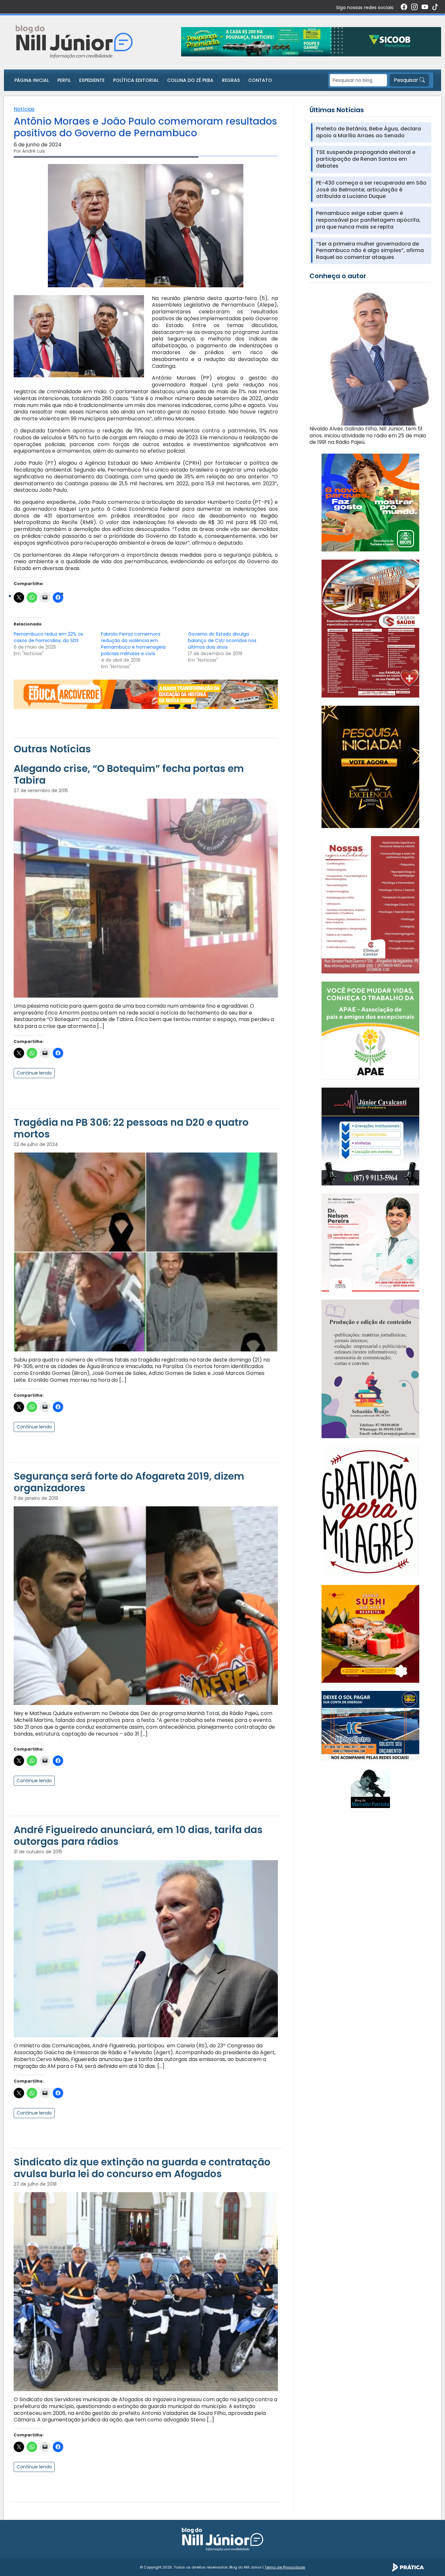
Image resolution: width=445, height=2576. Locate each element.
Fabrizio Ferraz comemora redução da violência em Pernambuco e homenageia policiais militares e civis (133, 644)
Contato (260, 80)
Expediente (92, 80)
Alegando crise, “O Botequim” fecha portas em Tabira (129, 774)
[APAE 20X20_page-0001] (370, 1030)
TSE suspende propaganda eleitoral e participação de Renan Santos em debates (366, 159)
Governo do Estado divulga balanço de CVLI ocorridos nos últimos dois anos (222, 640)
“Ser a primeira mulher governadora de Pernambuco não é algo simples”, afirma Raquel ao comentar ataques (370, 251)
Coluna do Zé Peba (190, 80)
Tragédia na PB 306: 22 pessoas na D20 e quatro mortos (131, 1128)
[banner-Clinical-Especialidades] (370, 904)
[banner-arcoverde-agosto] (146, 694)
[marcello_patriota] (370, 1788)
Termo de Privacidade (285, 2567)
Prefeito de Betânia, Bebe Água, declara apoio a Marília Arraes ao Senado (368, 132)
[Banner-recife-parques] (370, 502)
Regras (231, 80)
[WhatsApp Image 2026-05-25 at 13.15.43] (370, 628)
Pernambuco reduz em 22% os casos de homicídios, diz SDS (48, 637)
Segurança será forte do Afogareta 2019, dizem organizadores (129, 1482)
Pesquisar (407, 80)
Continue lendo (34, 1073)
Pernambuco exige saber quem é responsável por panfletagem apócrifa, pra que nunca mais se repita (368, 220)
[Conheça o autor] (370, 357)
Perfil (64, 80)
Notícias (24, 109)
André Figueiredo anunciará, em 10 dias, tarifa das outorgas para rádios (138, 1836)
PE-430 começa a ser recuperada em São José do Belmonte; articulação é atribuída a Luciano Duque (371, 190)
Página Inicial (32, 80)
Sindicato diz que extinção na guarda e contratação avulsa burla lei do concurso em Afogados (142, 2168)
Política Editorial (136, 80)
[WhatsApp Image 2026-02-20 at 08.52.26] (370, 767)
